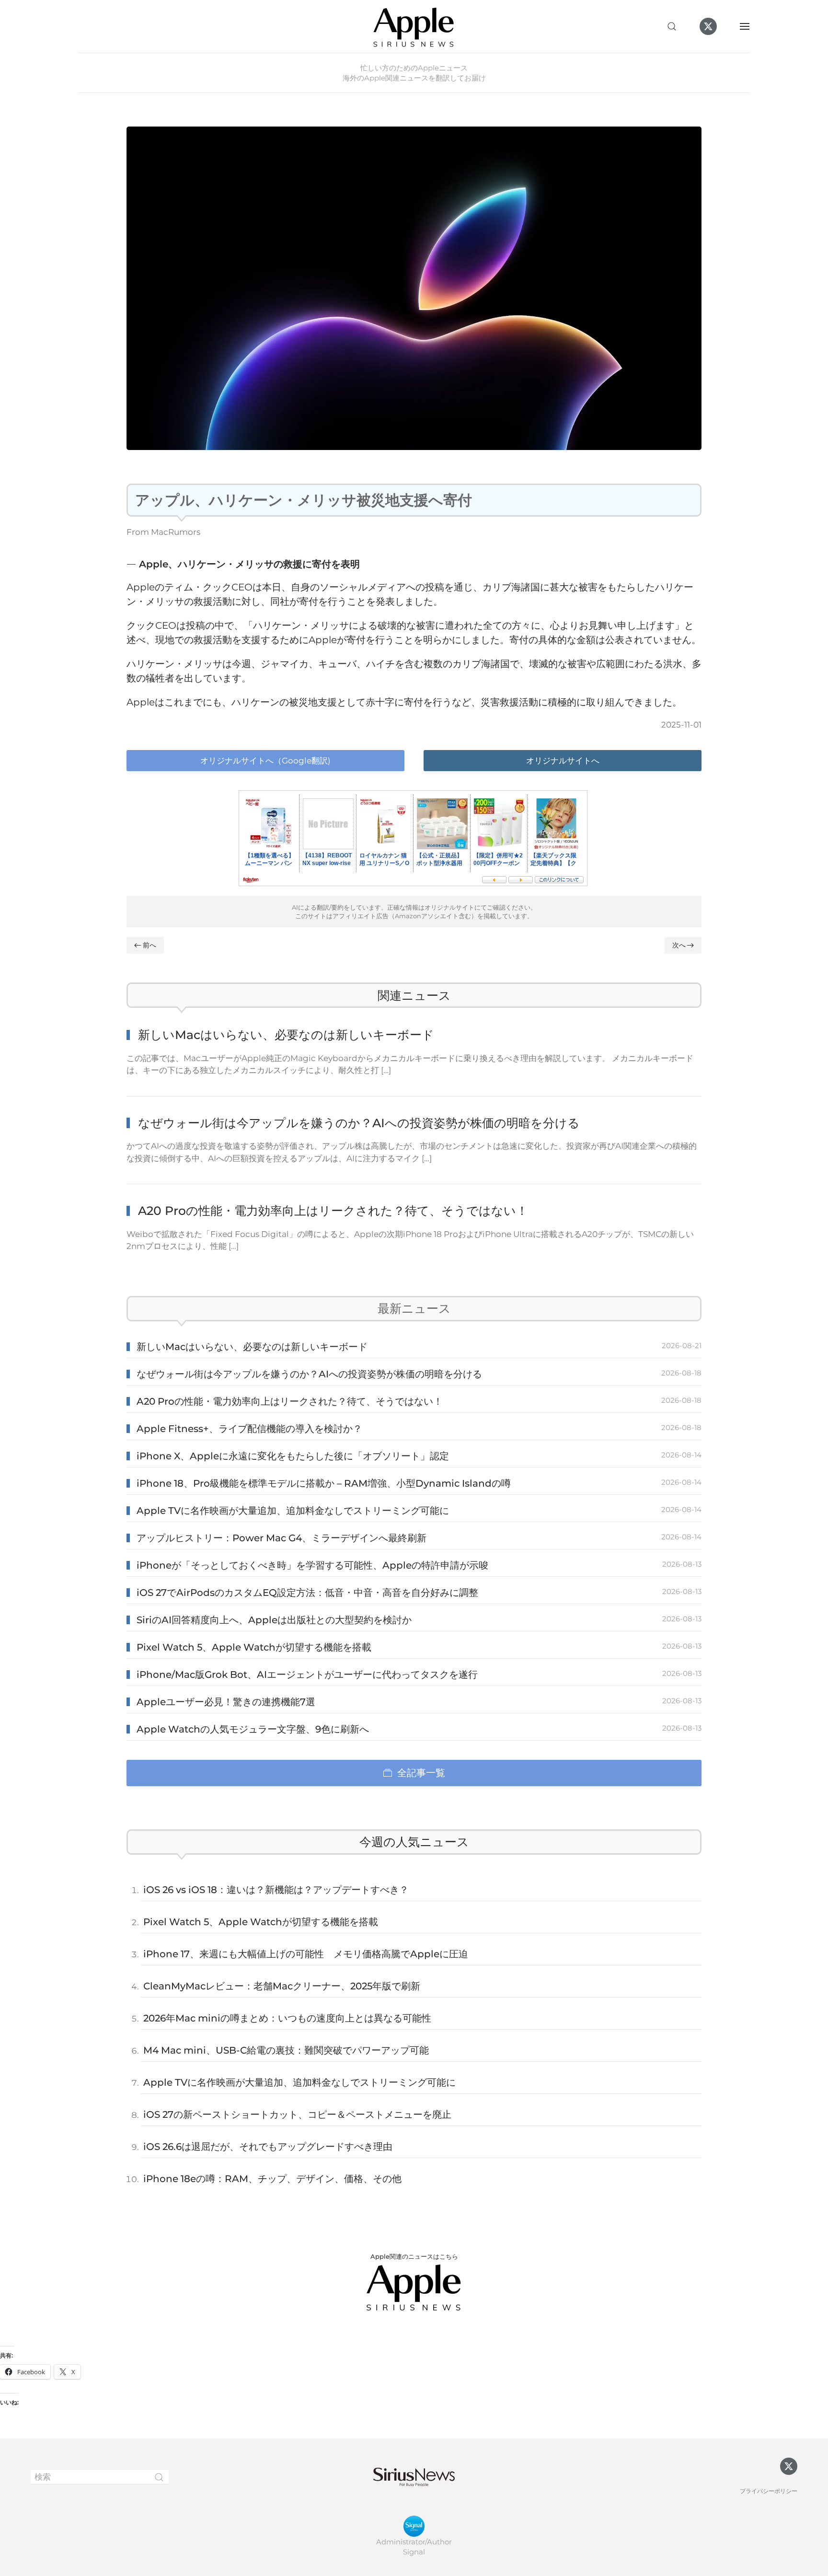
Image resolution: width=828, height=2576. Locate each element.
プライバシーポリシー (769, 2491)
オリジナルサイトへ (563, 761)
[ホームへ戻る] (414, 26)
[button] (672, 26)
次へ (679, 945)
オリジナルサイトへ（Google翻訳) (265, 761)
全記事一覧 (421, 1773)
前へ (149, 945)
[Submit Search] (159, 2477)
